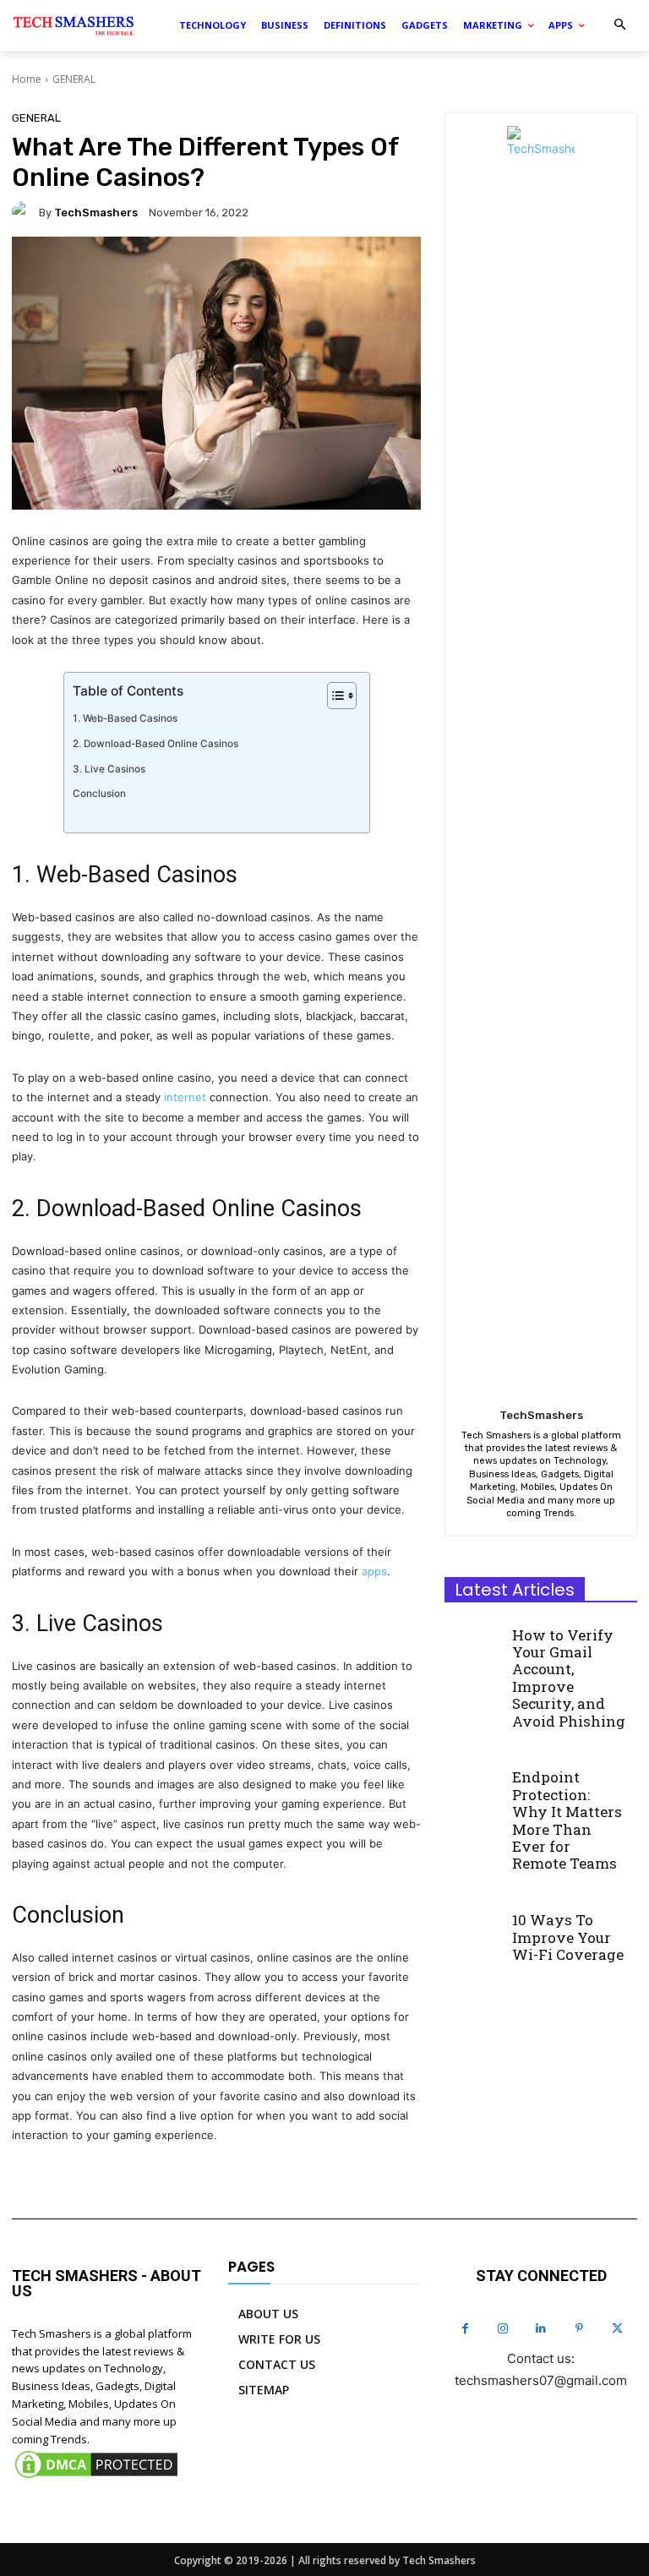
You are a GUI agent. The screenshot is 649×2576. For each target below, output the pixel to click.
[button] (620, 26)
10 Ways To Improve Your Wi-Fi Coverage (568, 1937)
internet (185, 1097)
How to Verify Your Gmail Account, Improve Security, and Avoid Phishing (569, 1678)
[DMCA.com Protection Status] (96, 2477)
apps (374, 1571)
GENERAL (74, 79)
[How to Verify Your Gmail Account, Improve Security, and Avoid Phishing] (473, 1643)
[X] (617, 2329)
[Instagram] (503, 2329)
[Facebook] (465, 2329)
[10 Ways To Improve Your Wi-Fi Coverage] (473, 1929)
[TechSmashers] (25, 212)
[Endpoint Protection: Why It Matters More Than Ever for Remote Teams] (473, 1786)
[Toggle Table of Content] (333, 696)
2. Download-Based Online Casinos (155, 744)
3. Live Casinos (109, 769)
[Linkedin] (541, 2329)
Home (27, 79)
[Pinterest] (579, 2329)
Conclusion (99, 794)
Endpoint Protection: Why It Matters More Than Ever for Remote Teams (567, 1820)
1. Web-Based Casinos (125, 718)
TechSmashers (96, 213)
